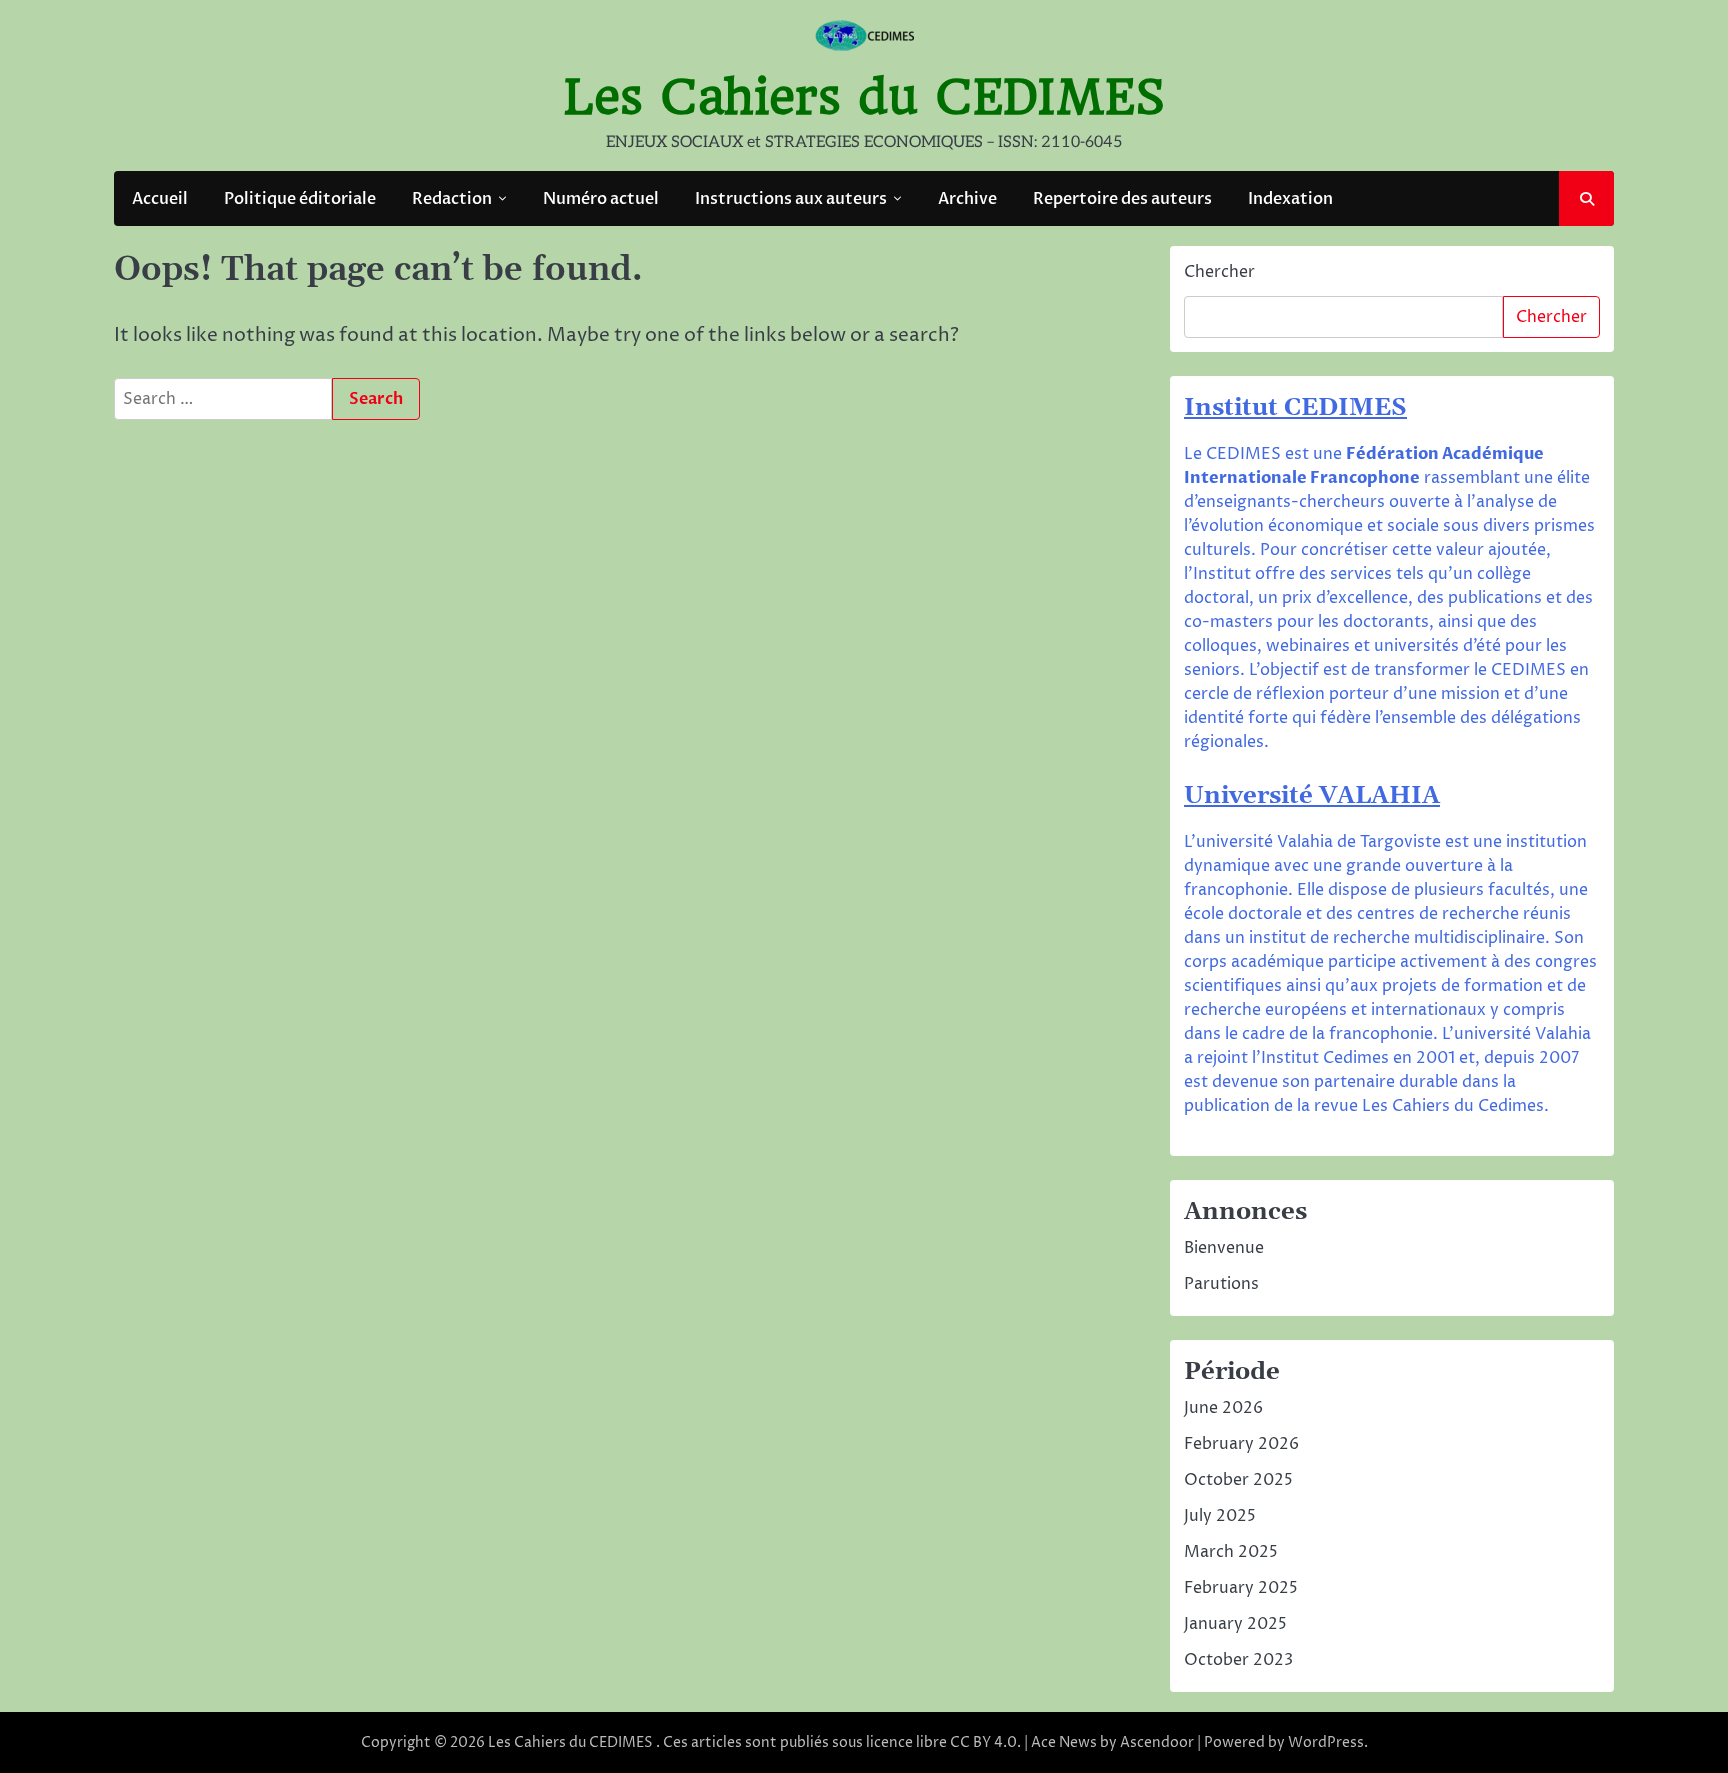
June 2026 (1223, 1408)
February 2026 (1241, 1444)
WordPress (1326, 1742)
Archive (967, 199)
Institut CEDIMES (1295, 408)
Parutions (1221, 1284)
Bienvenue (1224, 1248)
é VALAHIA (1369, 796)
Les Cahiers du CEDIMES (864, 97)
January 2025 (1235, 1624)
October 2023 (1238, 1660)
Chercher (1219, 272)
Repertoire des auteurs (1122, 199)
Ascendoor (1157, 1742)
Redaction (452, 199)
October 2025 (1238, 1480)
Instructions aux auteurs (791, 199)
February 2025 (1241, 1588)
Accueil (160, 199)
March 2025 (1231, 1552)
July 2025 (1220, 1516)
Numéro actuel (601, 199)
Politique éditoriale (300, 199)
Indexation (1290, 199)
